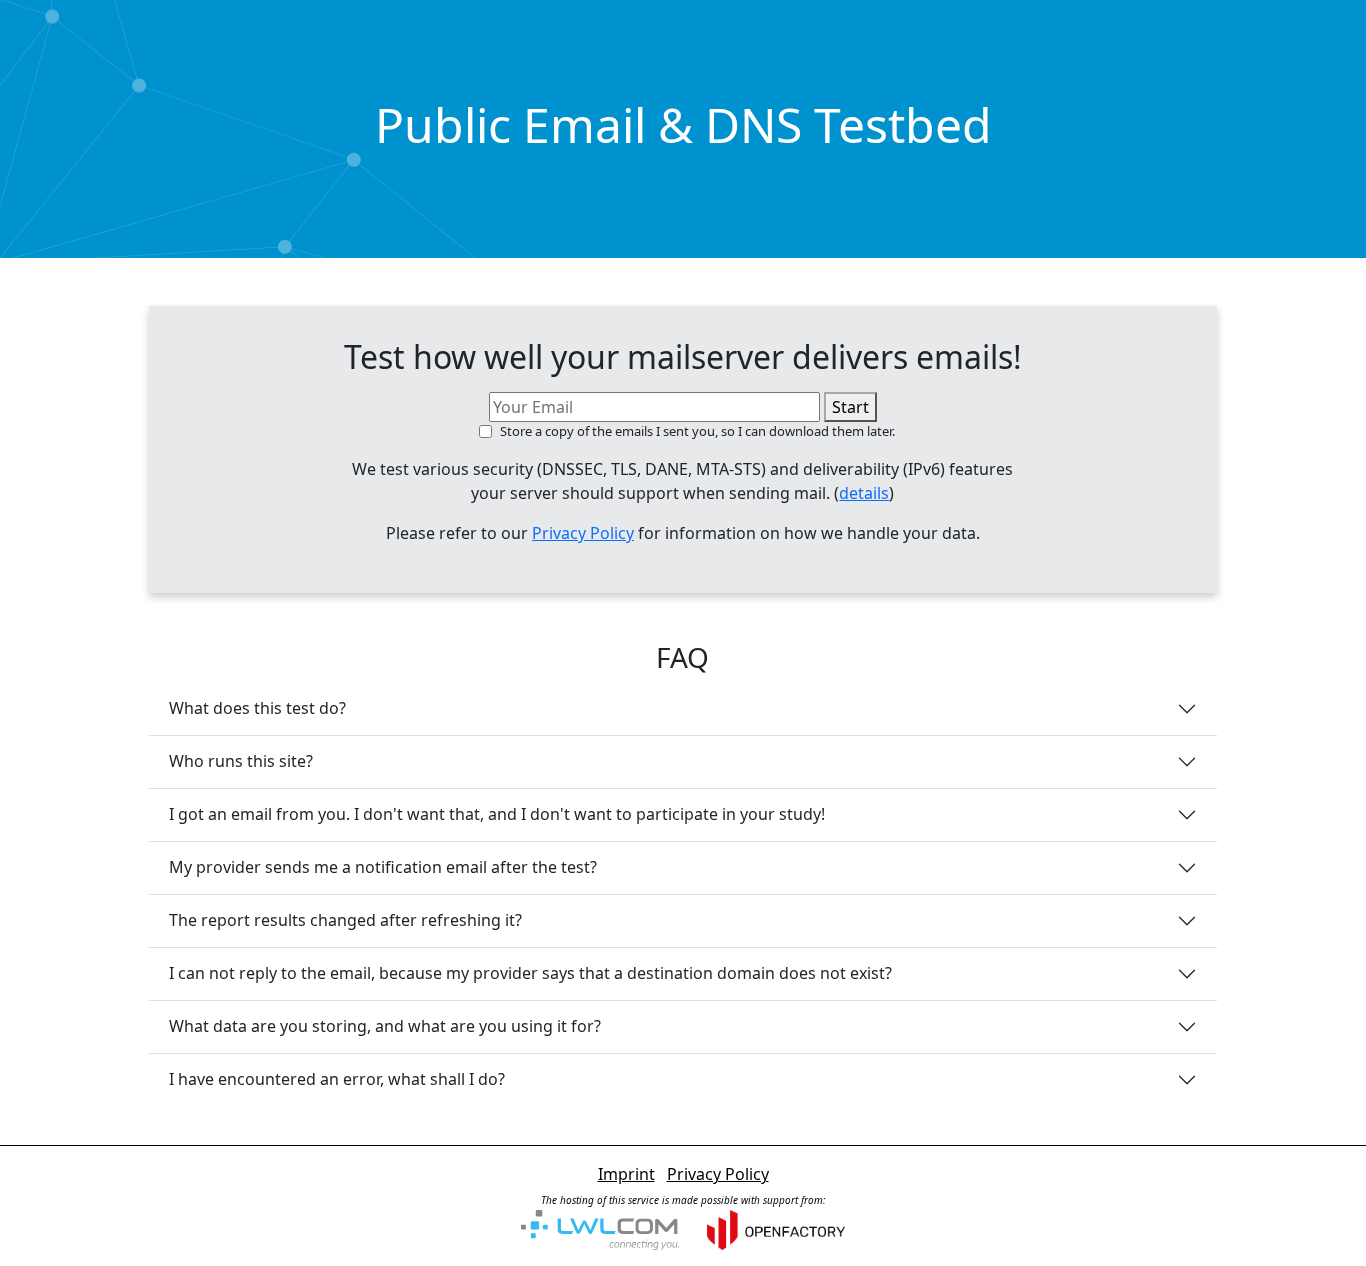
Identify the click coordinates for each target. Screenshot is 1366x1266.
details (864, 493)
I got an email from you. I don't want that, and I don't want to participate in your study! (497, 814)
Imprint (626, 1174)
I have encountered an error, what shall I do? (337, 1079)
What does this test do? (257, 708)
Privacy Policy (583, 533)
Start (850, 407)
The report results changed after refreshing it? (345, 920)
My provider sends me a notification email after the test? (383, 867)
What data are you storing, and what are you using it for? (385, 1026)
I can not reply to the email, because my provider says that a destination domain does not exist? (530, 973)
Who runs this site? (241, 761)
